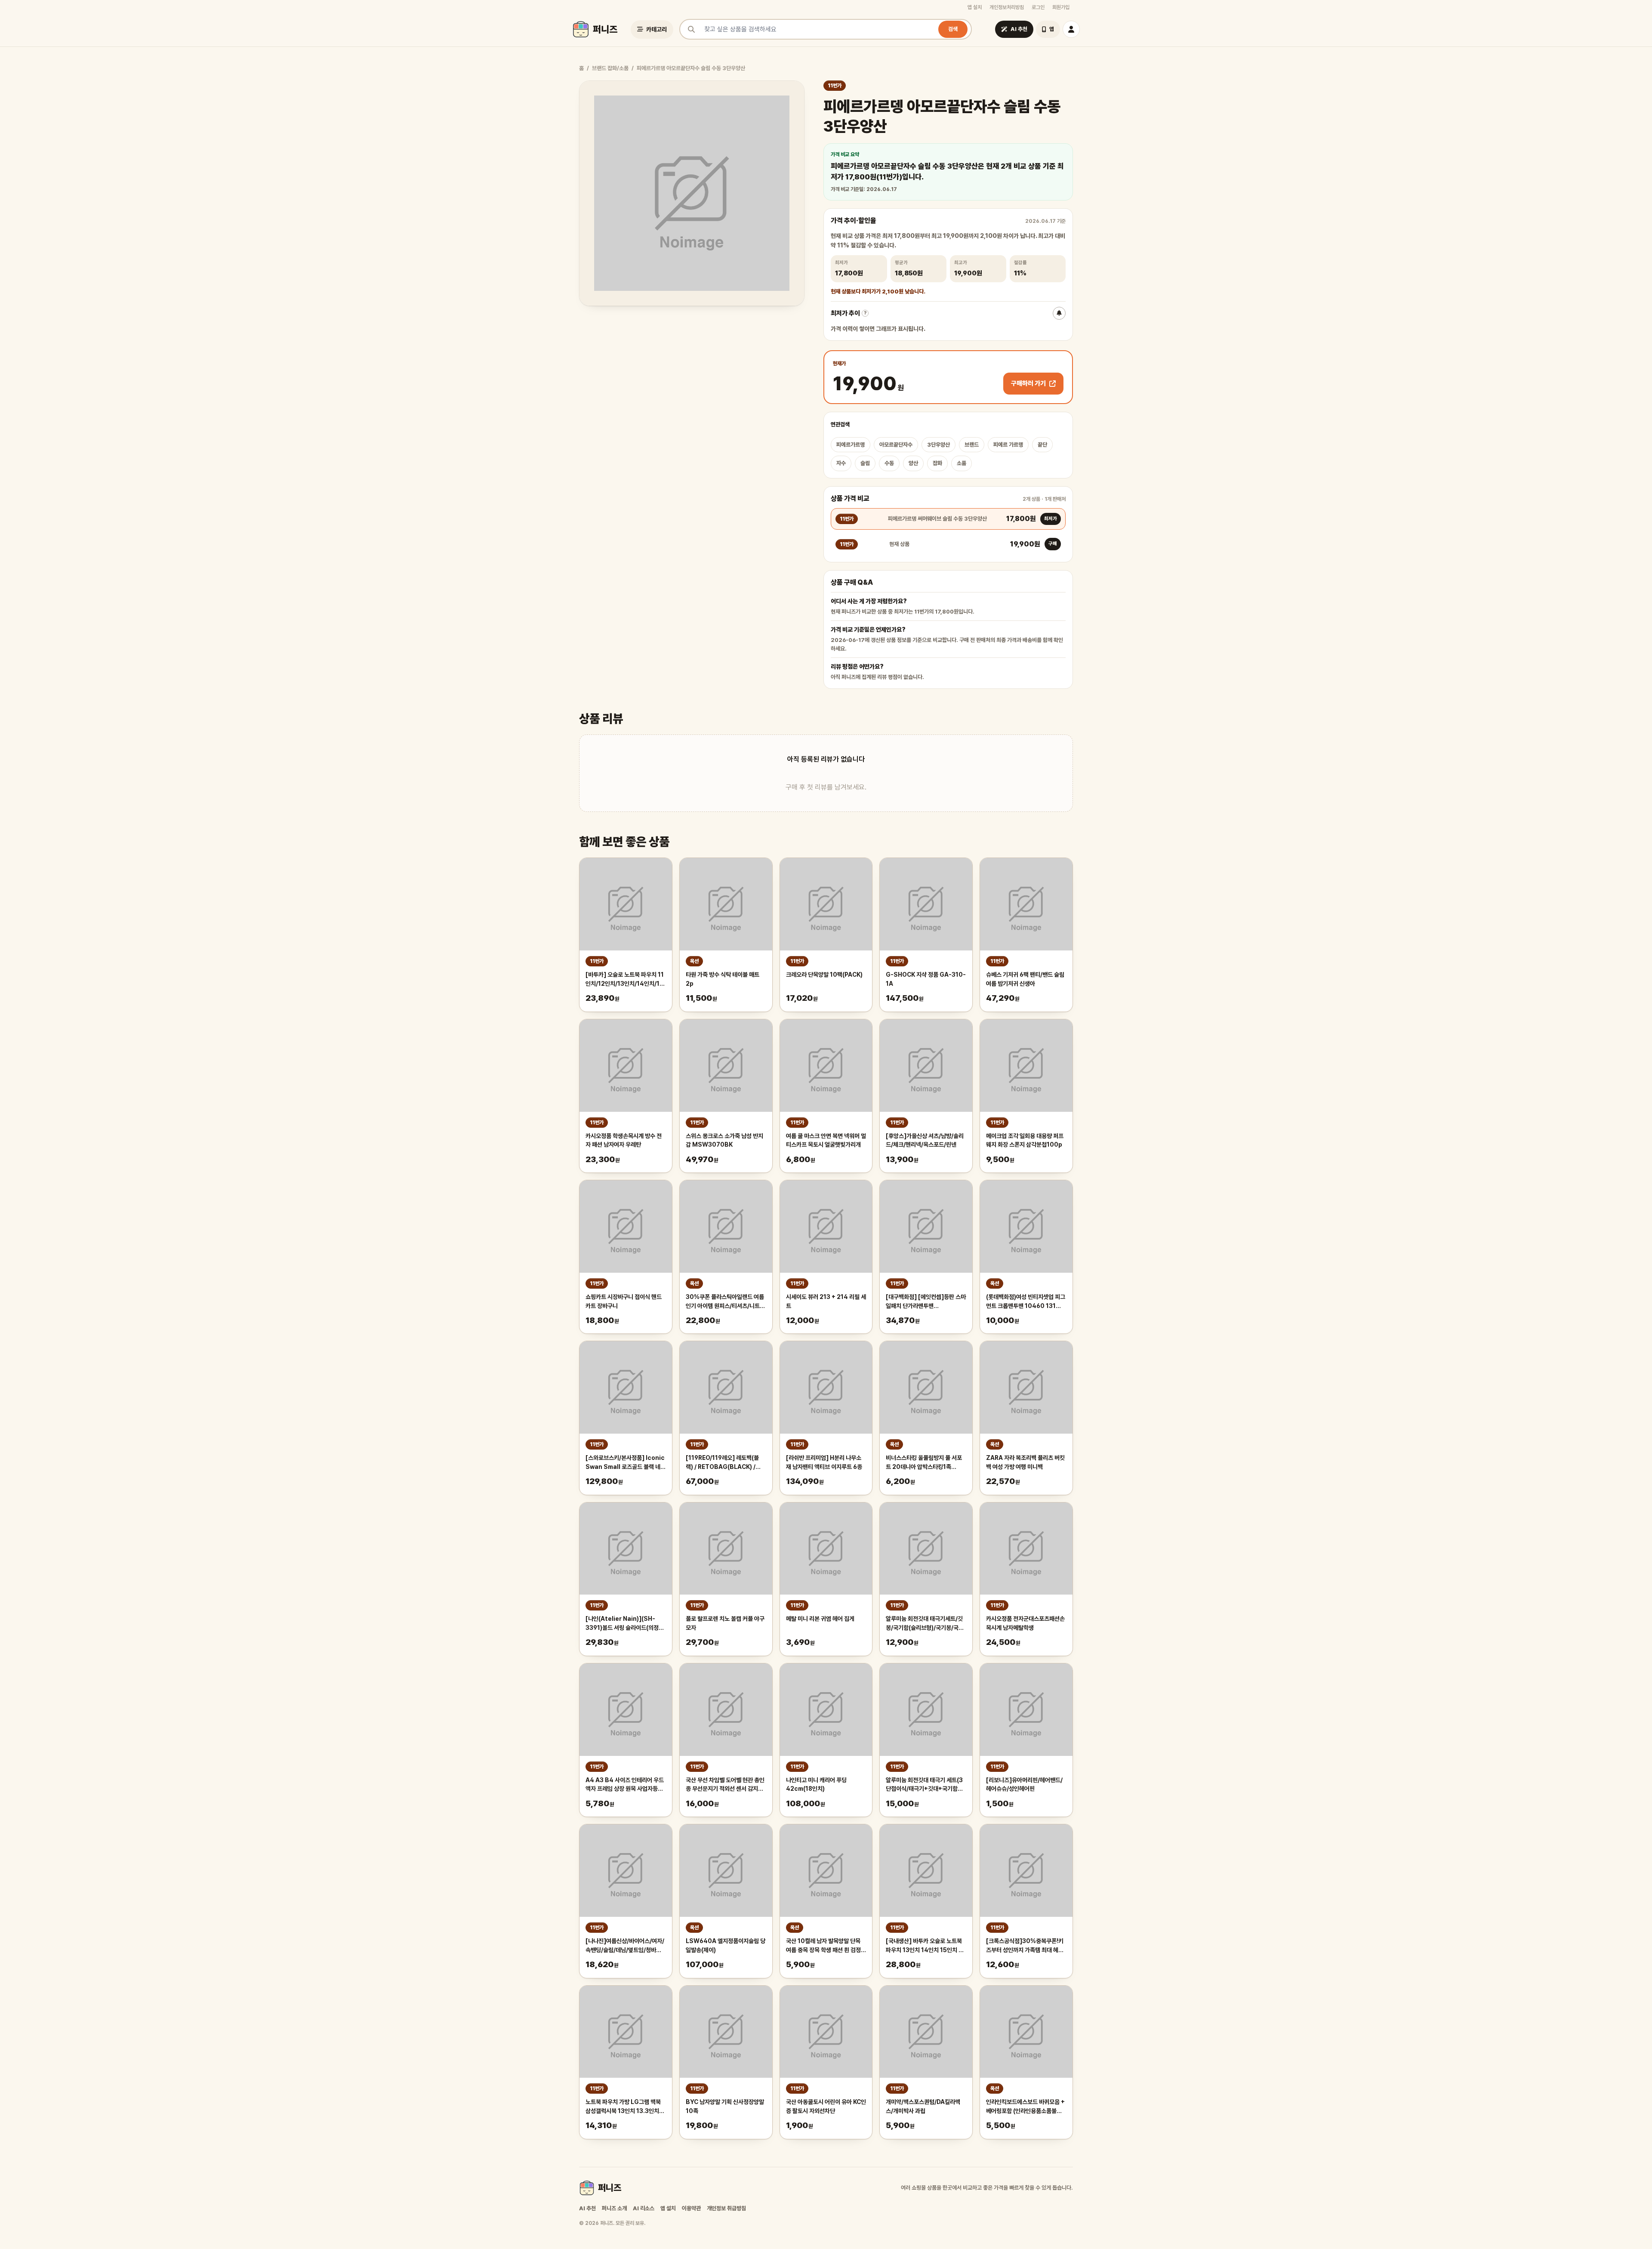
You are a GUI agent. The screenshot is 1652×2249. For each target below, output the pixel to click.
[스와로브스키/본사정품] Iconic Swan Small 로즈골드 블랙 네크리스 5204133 (626, 1463)
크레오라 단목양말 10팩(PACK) (824, 975)
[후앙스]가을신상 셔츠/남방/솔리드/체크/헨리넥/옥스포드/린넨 (925, 1140)
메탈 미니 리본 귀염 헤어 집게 (820, 1619)
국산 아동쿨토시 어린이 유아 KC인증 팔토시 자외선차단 (826, 2106)
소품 (962, 463)
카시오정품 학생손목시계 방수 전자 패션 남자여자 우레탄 (624, 1140)
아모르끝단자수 (896, 445)
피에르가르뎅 (851, 445)
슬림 (865, 463)
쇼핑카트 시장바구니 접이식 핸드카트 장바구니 (624, 1301)
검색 (953, 29)
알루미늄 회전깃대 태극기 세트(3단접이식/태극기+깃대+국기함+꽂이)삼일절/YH (924, 1785)
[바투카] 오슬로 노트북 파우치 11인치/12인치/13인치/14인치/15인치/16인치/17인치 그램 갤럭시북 (625, 980)
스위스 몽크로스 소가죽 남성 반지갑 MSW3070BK (724, 1140)
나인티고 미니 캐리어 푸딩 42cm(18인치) (816, 1785)
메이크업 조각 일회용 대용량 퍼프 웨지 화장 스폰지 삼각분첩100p (1025, 1140)
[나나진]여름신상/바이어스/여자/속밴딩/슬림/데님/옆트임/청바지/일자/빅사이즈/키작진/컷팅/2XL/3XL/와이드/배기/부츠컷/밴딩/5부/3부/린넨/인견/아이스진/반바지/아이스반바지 (625, 1946)
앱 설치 (975, 7)
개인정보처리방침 (1007, 7)
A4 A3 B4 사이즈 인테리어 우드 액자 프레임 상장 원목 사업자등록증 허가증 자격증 (625, 1785)
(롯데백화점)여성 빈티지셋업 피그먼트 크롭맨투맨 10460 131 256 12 (1026, 1302)
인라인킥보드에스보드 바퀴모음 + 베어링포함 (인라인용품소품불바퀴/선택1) (1025, 2107)
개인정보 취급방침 (726, 2208)
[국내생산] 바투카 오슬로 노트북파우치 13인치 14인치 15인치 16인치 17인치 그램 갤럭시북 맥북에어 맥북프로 (926, 1946)
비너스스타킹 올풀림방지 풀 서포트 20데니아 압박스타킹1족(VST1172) (924, 1463)
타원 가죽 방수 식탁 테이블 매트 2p (723, 979)
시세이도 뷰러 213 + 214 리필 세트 (826, 1301)
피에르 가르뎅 (1008, 445)
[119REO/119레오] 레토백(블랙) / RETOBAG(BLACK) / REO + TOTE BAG (722, 1463)
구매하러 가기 (1028, 383)
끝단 (1042, 445)
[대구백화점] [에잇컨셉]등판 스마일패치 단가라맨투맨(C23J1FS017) (926, 1302)
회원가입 (1061, 7)
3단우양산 (938, 445)
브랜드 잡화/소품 (610, 68)
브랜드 (972, 445)
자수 (841, 463)
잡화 (937, 463)
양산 (913, 463)
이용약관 (691, 2208)
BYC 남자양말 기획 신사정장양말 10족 (725, 2106)
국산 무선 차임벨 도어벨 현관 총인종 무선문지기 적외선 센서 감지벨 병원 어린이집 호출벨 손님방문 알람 (725, 1785)
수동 (889, 463)
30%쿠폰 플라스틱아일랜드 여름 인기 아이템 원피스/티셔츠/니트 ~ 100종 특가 (725, 1302)
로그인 (1038, 7)
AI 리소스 (644, 2208)
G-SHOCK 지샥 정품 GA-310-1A (926, 979)
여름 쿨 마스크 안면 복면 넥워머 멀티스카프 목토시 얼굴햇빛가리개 (826, 1140)
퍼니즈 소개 (614, 2208)
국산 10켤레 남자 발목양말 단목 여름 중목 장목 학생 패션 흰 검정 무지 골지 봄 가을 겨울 (823, 1946)
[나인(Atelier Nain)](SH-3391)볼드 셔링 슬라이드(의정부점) (625, 1624)
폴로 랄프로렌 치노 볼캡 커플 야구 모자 (725, 1623)
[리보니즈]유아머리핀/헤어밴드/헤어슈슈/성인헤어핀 (1024, 1785)
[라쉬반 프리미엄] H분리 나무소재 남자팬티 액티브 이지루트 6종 (824, 1462)
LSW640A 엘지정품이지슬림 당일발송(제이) (726, 1945)
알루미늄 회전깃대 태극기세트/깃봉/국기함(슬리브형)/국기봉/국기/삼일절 (926, 1624)
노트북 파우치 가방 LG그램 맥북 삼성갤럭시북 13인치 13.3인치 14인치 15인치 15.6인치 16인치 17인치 (625, 2107)
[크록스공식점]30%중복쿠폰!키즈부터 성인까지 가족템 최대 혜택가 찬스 (1025, 1946)
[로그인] (1071, 29)
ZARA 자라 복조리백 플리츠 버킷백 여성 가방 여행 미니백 (1025, 1462)
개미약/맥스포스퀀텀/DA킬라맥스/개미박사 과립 (923, 2106)
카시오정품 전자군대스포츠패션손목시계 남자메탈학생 (1025, 1623)
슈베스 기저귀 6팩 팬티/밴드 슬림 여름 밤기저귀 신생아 (1025, 979)
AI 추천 (587, 2208)
